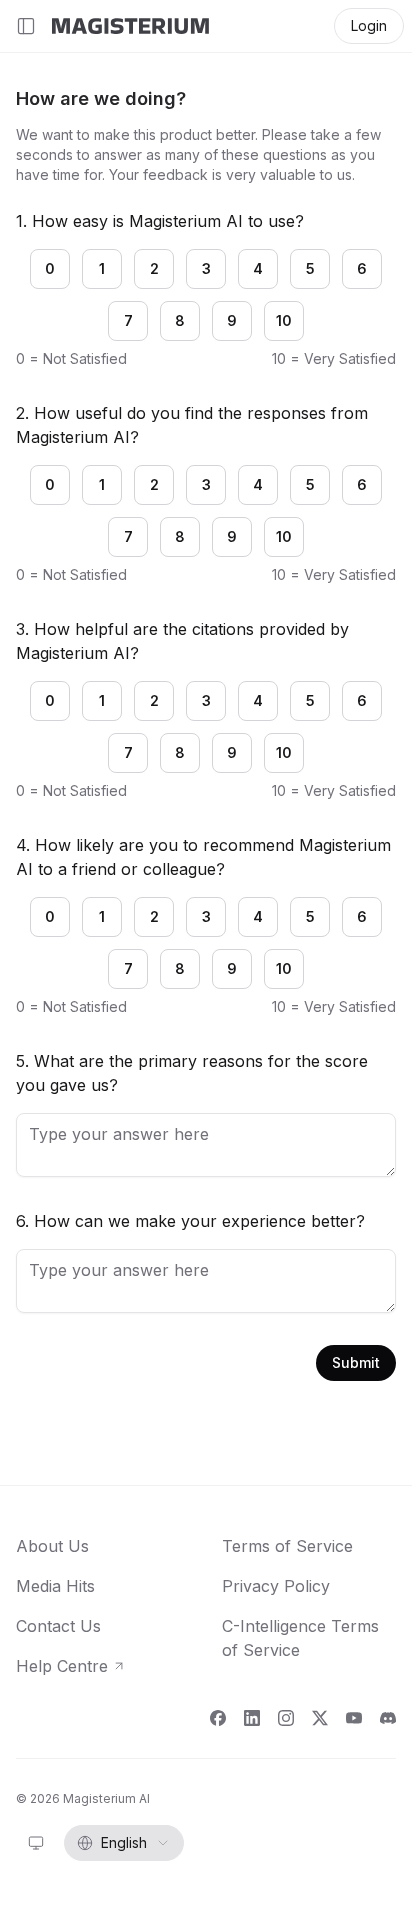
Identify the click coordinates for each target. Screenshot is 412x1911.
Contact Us (58, 1626)
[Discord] (388, 1718)
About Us (52, 1546)
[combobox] (36, 1843)
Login (369, 25)
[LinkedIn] (252, 1718)
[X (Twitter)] (320, 1718)
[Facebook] (218, 1718)
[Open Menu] (26, 26)
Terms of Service (287, 1546)
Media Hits (55, 1586)
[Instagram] (286, 1718)
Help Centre (71, 1667)
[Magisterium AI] (130, 26)
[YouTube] (354, 1718)
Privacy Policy (276, 1586)
